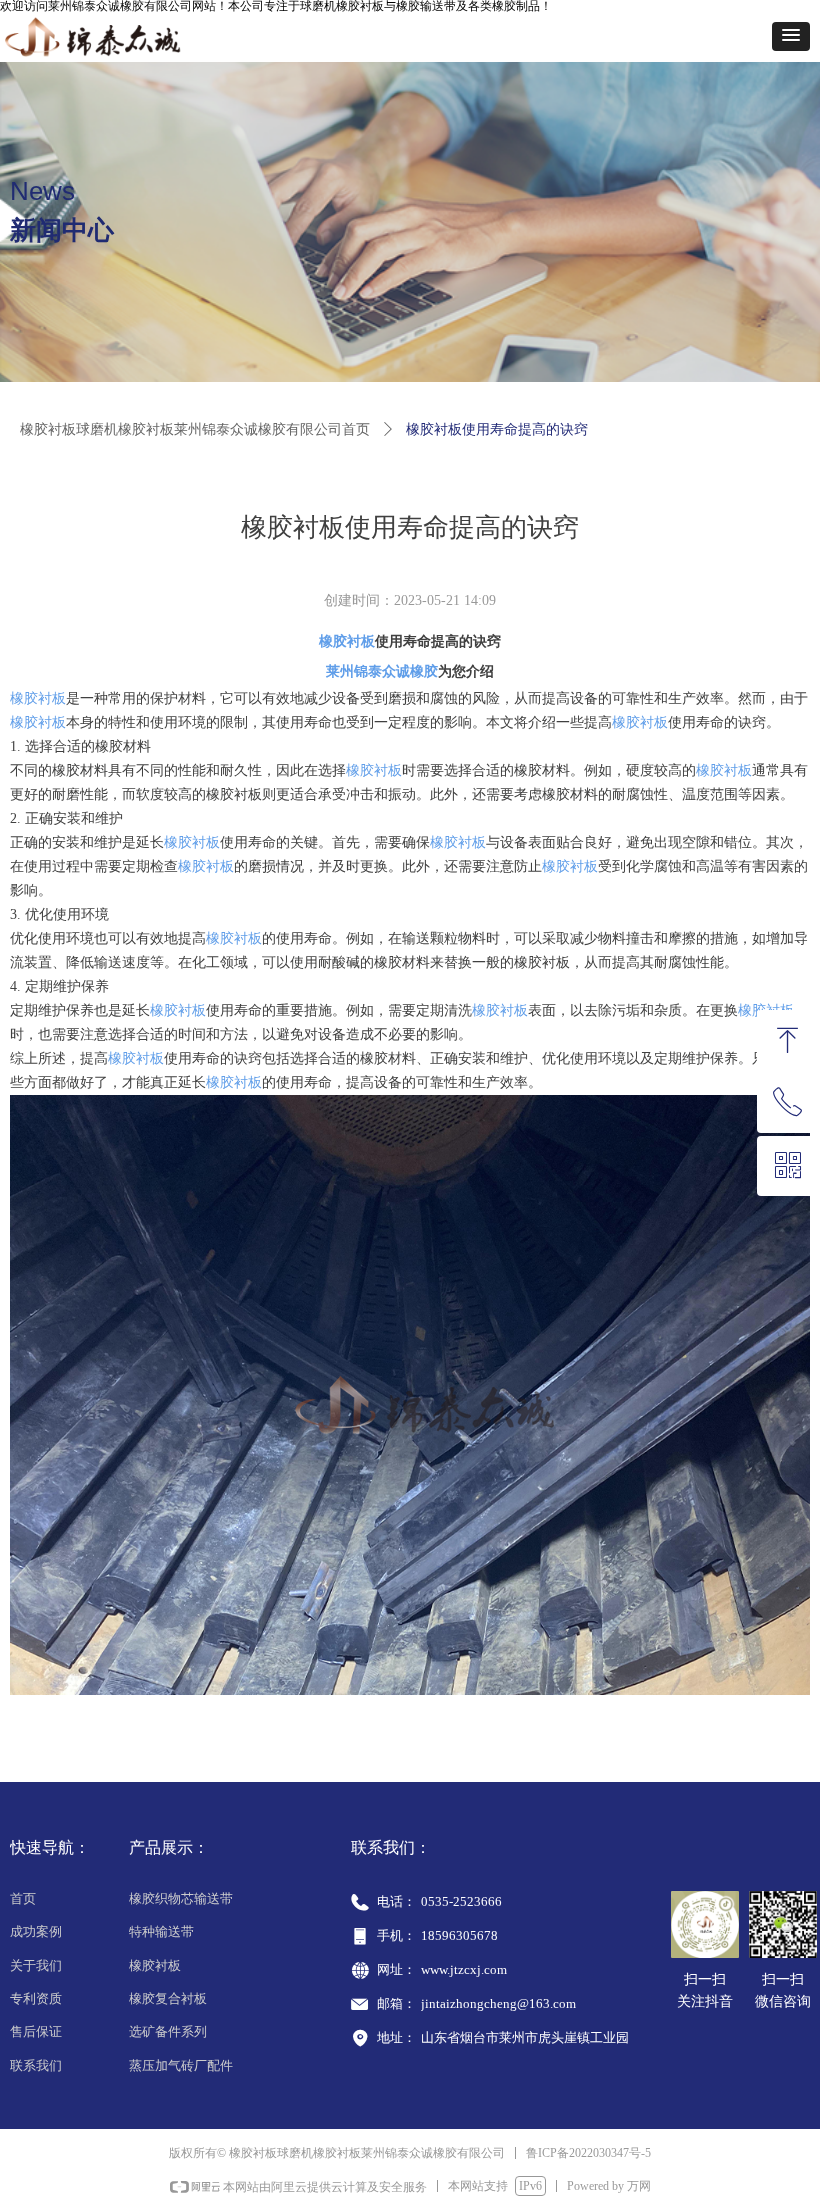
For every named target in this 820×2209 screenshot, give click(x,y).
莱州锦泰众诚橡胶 (382, 671)
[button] (791, 36)
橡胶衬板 (347, 641)
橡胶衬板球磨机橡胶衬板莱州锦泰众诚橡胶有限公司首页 (195, 429)
